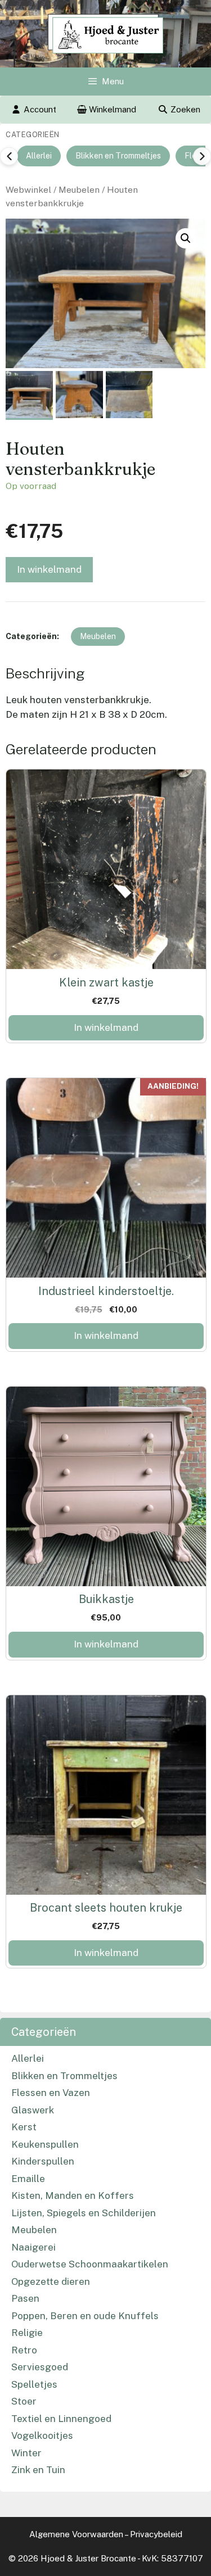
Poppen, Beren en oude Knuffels (85, 2316)
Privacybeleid (156, 2534)
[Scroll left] (9, 156)
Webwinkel (28, 190)
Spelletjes (34, 2384)
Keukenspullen (45, 2144)
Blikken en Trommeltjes (118, 156)
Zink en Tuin (38, 2470)
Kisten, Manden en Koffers (73, 2195)
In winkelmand (49, 569)
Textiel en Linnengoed (61, 2419)
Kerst (24, 2127)
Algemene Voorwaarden (76, 2534)
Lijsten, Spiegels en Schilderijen (84, 2213)
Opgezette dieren (51, 2281)
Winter (26, 2453)
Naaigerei (33, 2247)
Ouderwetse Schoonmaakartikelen (90, 2264)
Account (40, 109)
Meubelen (79, 190)
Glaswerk (33, 2110)
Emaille (28, 2179)
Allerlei (39, 156)
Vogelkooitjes (42, 2435)
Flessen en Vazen (51, 2093)
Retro (24, 2350)
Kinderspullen (43, 2161)
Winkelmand (111, 109)
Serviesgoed (40, 2367)
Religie (27, 2333)
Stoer (24, 2401)
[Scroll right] (202, 156)
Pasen (25, 2298)
